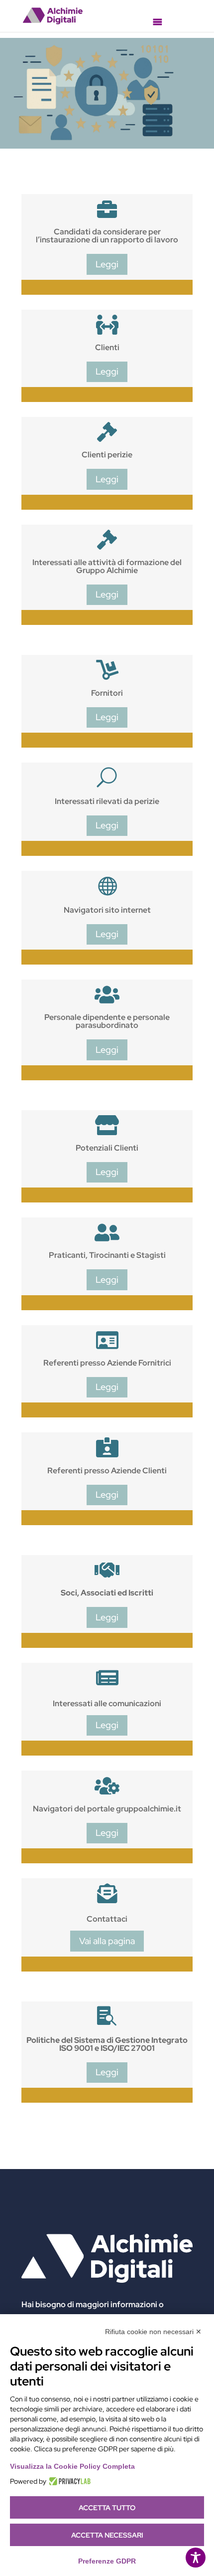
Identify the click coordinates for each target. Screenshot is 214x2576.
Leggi (107, 264)
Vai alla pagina (107, 1941)
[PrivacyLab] (68, 2481)
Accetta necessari (107, 2535)
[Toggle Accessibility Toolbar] (196, 2558)
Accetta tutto (107, 2508)
